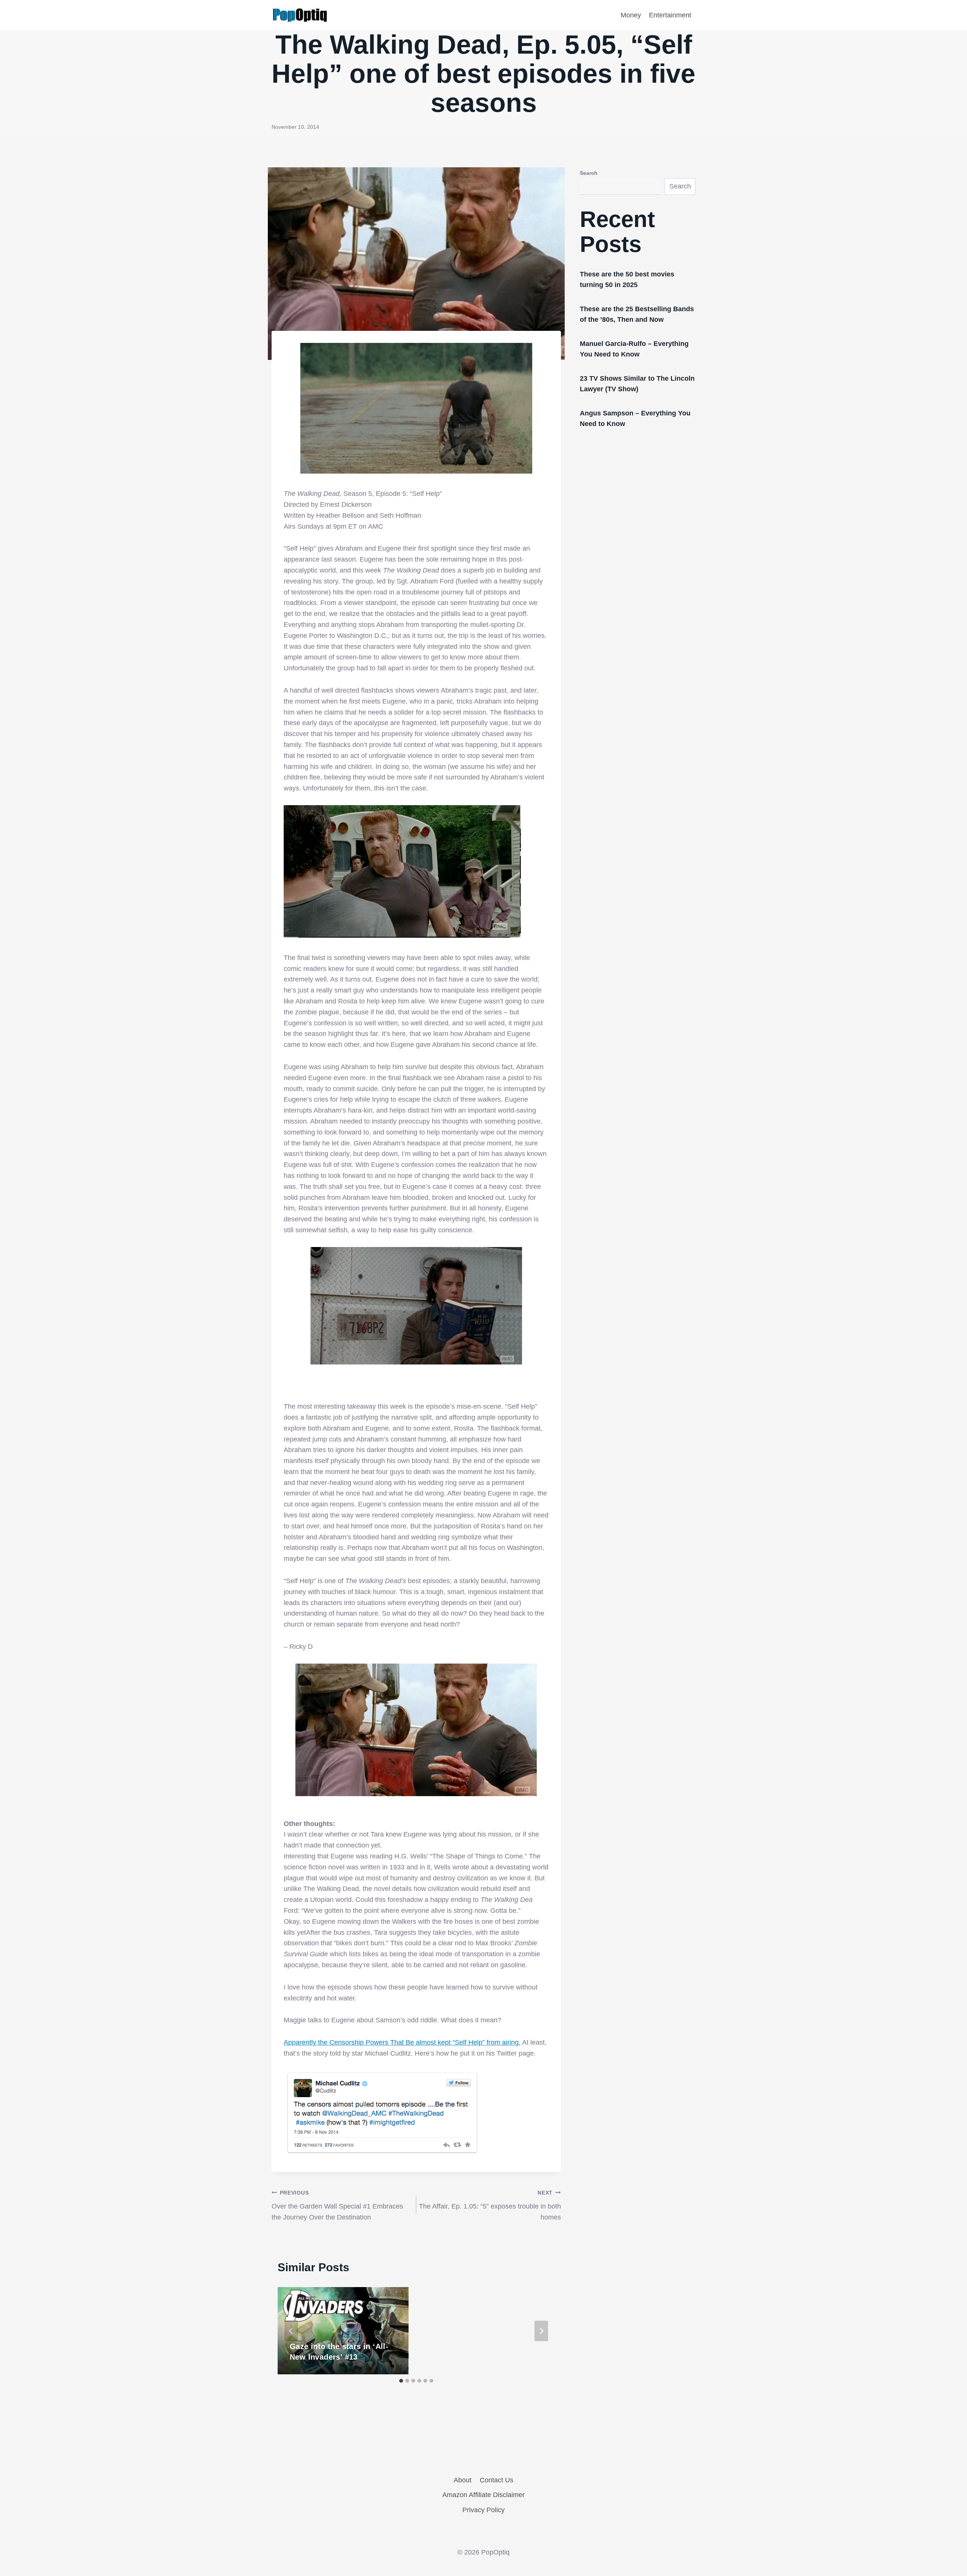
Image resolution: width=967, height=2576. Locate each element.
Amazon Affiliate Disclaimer (483, 2495)
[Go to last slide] (291, 2331)
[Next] (541, 2331)
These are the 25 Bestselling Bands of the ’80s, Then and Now (637, 314)
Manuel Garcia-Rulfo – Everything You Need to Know (634, 349)
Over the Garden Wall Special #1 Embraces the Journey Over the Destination (337, 2206)
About (463, 2480)
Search (589, 173)
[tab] (401, 2381)
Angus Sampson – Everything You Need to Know (635, 418)
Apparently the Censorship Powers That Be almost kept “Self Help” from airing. (402, 2042)
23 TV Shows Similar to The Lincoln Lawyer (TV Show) (637, 384)
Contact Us (497, 2480)
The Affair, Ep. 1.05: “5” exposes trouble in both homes (490, 2206)
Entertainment (670, 15)
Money (631, 15)
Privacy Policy (483, 2510)
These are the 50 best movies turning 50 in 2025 (627, 279)
